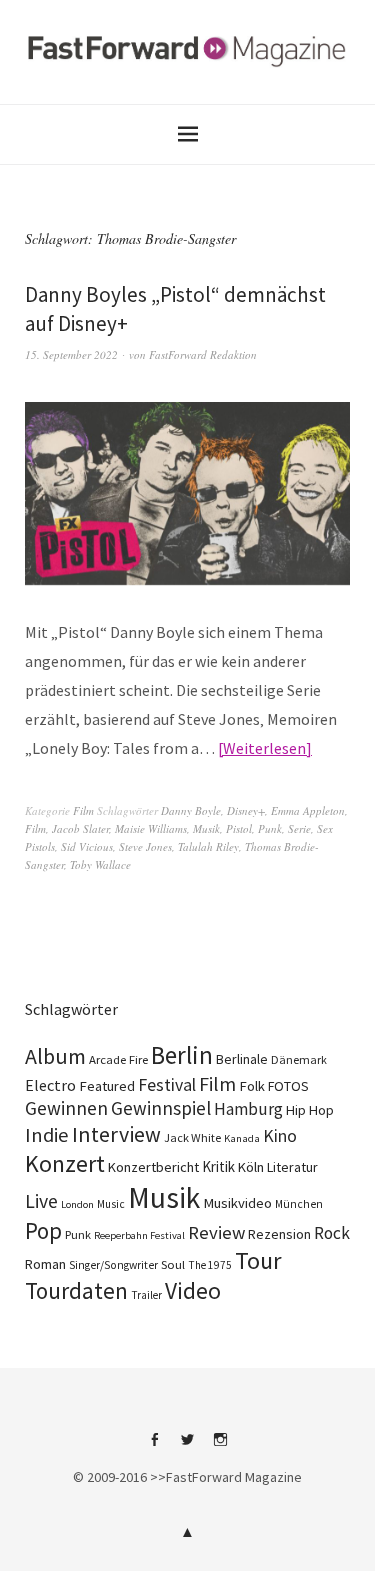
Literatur (292, 1167)
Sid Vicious (87, 846)
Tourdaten (76, 1290)
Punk (270, 828)
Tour (258, 1260)
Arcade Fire (118, 1059)
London (77, 1204)
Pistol (239, 828)
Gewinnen (66, 1108)
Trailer (146, 1295)
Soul (173, 1264)
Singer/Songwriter (113, 1265)
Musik (206, 828)
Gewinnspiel (161, 1108)
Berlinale (242, 1059)
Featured (107, 1086)
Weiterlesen (264, 748)
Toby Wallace (100, 864)
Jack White (192, 1137)
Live (41, 1201)
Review (216, 1232)
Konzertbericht (153, 1167)
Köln (251, 1167)
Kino (280, 1136)
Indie (47, 1135)
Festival (167, 1085)
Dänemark (299, 1059)
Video (193, 1290)
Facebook (155, 1447)
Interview (116, 1134)
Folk (252, 1086)
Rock (332, 1233)
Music (111, 1204)
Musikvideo (237, 1203)
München (299, 1204)
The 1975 (210, 1265)
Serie (299, 828)
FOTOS (288, 1086)
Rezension (279, 1234)
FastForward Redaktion (203, 354)
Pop (43, 1230)
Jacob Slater (80, 828)
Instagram (221, 1447)
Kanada (242, 1138)
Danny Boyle (191, 810)
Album (55, 1056)
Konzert (65, 1163)
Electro (50, 1085)
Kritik (218, 1166)
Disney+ (246, 810)
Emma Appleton (308, 810)
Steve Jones (145, 846)
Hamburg (248, 1109)
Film (83, 810)
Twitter (188, 1447)
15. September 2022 (71, 354)
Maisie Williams (151, 828)
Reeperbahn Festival (139, 1235)
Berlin (182, 1055)
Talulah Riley (208, 846)
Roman (45, 1264)
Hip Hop (310, 1110)
